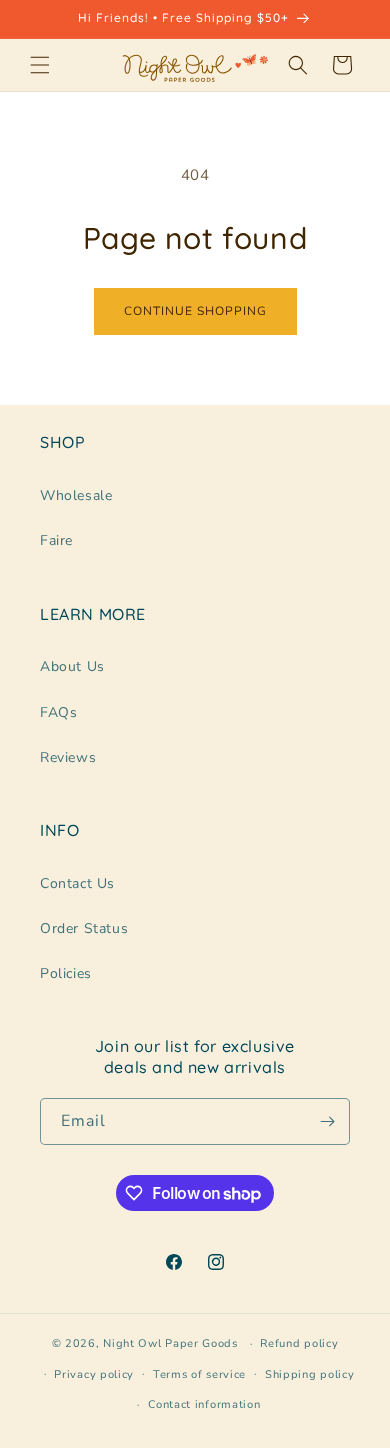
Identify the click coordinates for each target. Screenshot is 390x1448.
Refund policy (299, 1343)
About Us (72, 666)
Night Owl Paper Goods (170, 1343)
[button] (40, 65)
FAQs (58, 712)
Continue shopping (195, 311)
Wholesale (76, 495)
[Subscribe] (327, 1121)
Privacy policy (94, 1374)
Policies (66, 973)
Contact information (204, 1404)
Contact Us (77, 883)
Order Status (84, 928)
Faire (56, 540)
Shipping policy (310, 1374)
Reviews (68, 757)
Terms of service (199, 1374)
